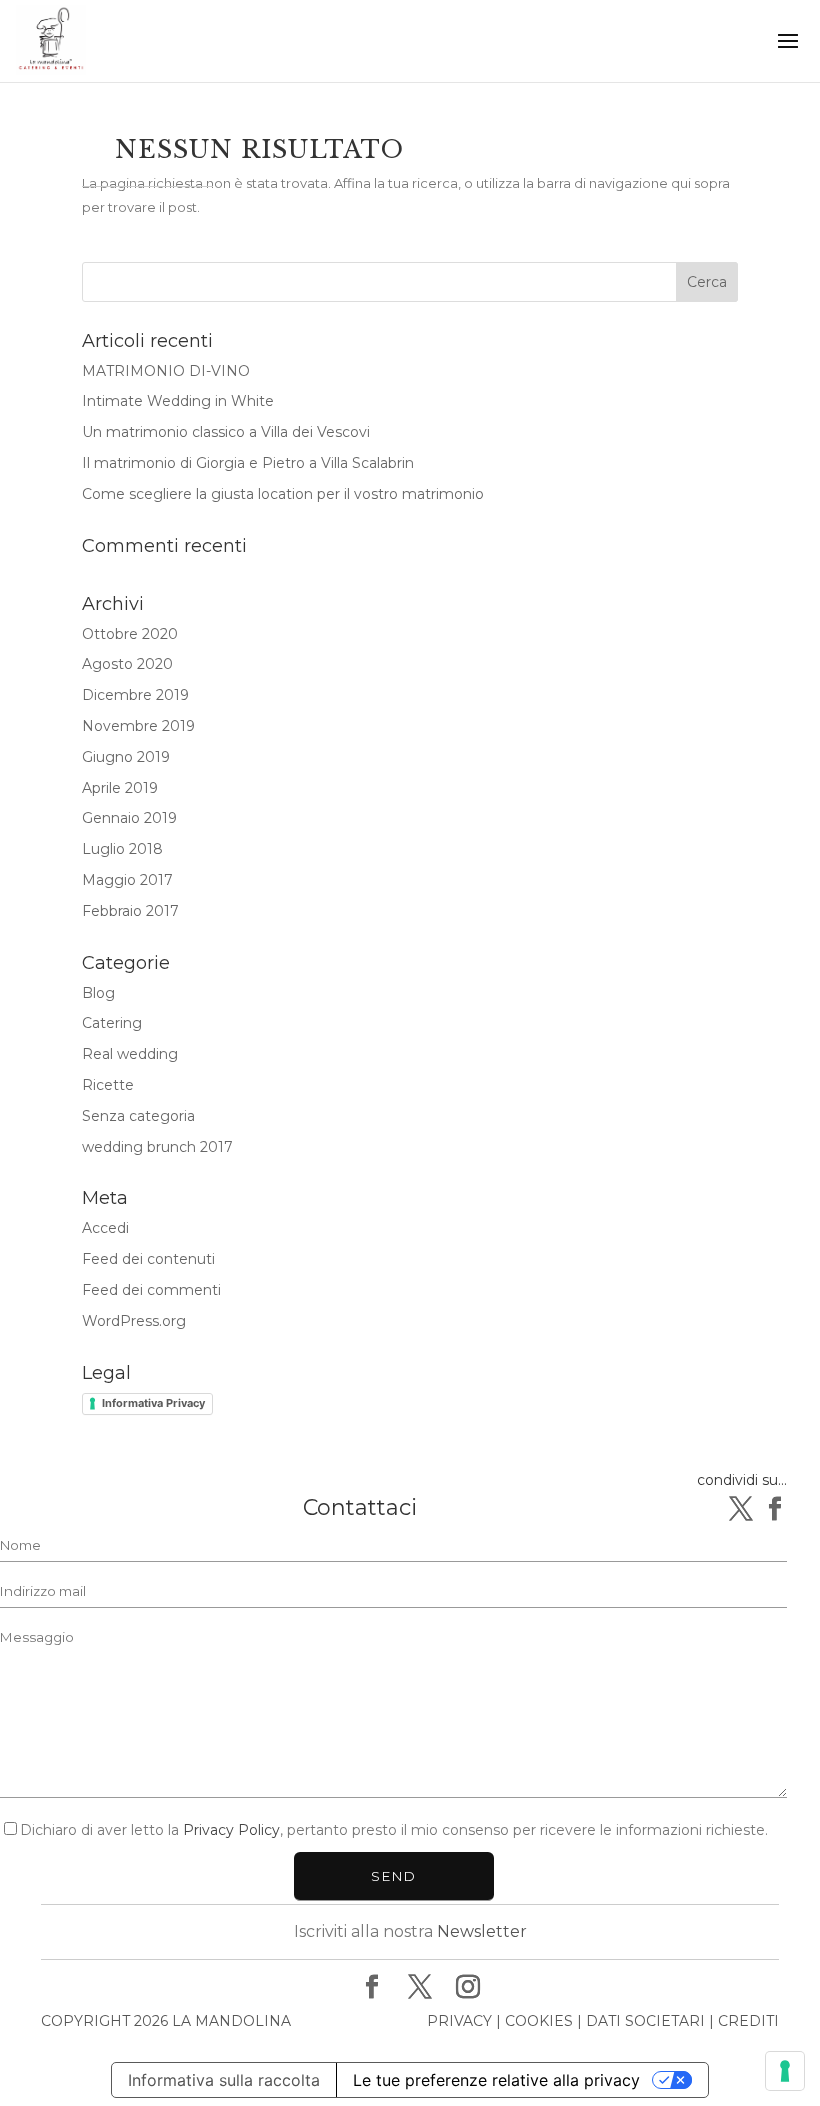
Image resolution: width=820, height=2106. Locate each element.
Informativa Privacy (153, 1403)
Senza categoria (138, 1116)
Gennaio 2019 (129, 818)
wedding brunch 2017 (157, 1147)
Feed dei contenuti (148, 1259)
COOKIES (539, 2021)
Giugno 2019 (126, 757)
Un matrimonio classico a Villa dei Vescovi (226, 432)
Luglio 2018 (122, 849)
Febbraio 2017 (130, 911)
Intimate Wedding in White (178, 401)
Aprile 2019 (120, 788)
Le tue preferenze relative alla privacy (496, 2080)
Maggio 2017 (127, 880)
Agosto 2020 (127, 664)
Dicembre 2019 (135, 695)
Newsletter (482, 1931)
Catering (112, 1023)
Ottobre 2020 (130, 634)
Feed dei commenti (151, 1290)
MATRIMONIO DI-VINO (166, 371)
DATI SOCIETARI (645, 2021)
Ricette (108, 1085)
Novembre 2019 (138, 726)
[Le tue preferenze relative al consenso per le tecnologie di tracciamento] (785, 2071)
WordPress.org (134, 1321)
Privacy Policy (231, 1830)
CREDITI (748, 2021)
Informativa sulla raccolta (224, 2080)
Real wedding (130, 1054)
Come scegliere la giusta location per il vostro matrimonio (283, 494)
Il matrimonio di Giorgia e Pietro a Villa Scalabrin (248, 463)
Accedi (105, 1228)
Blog (98, 993)
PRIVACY (459, 2021)
